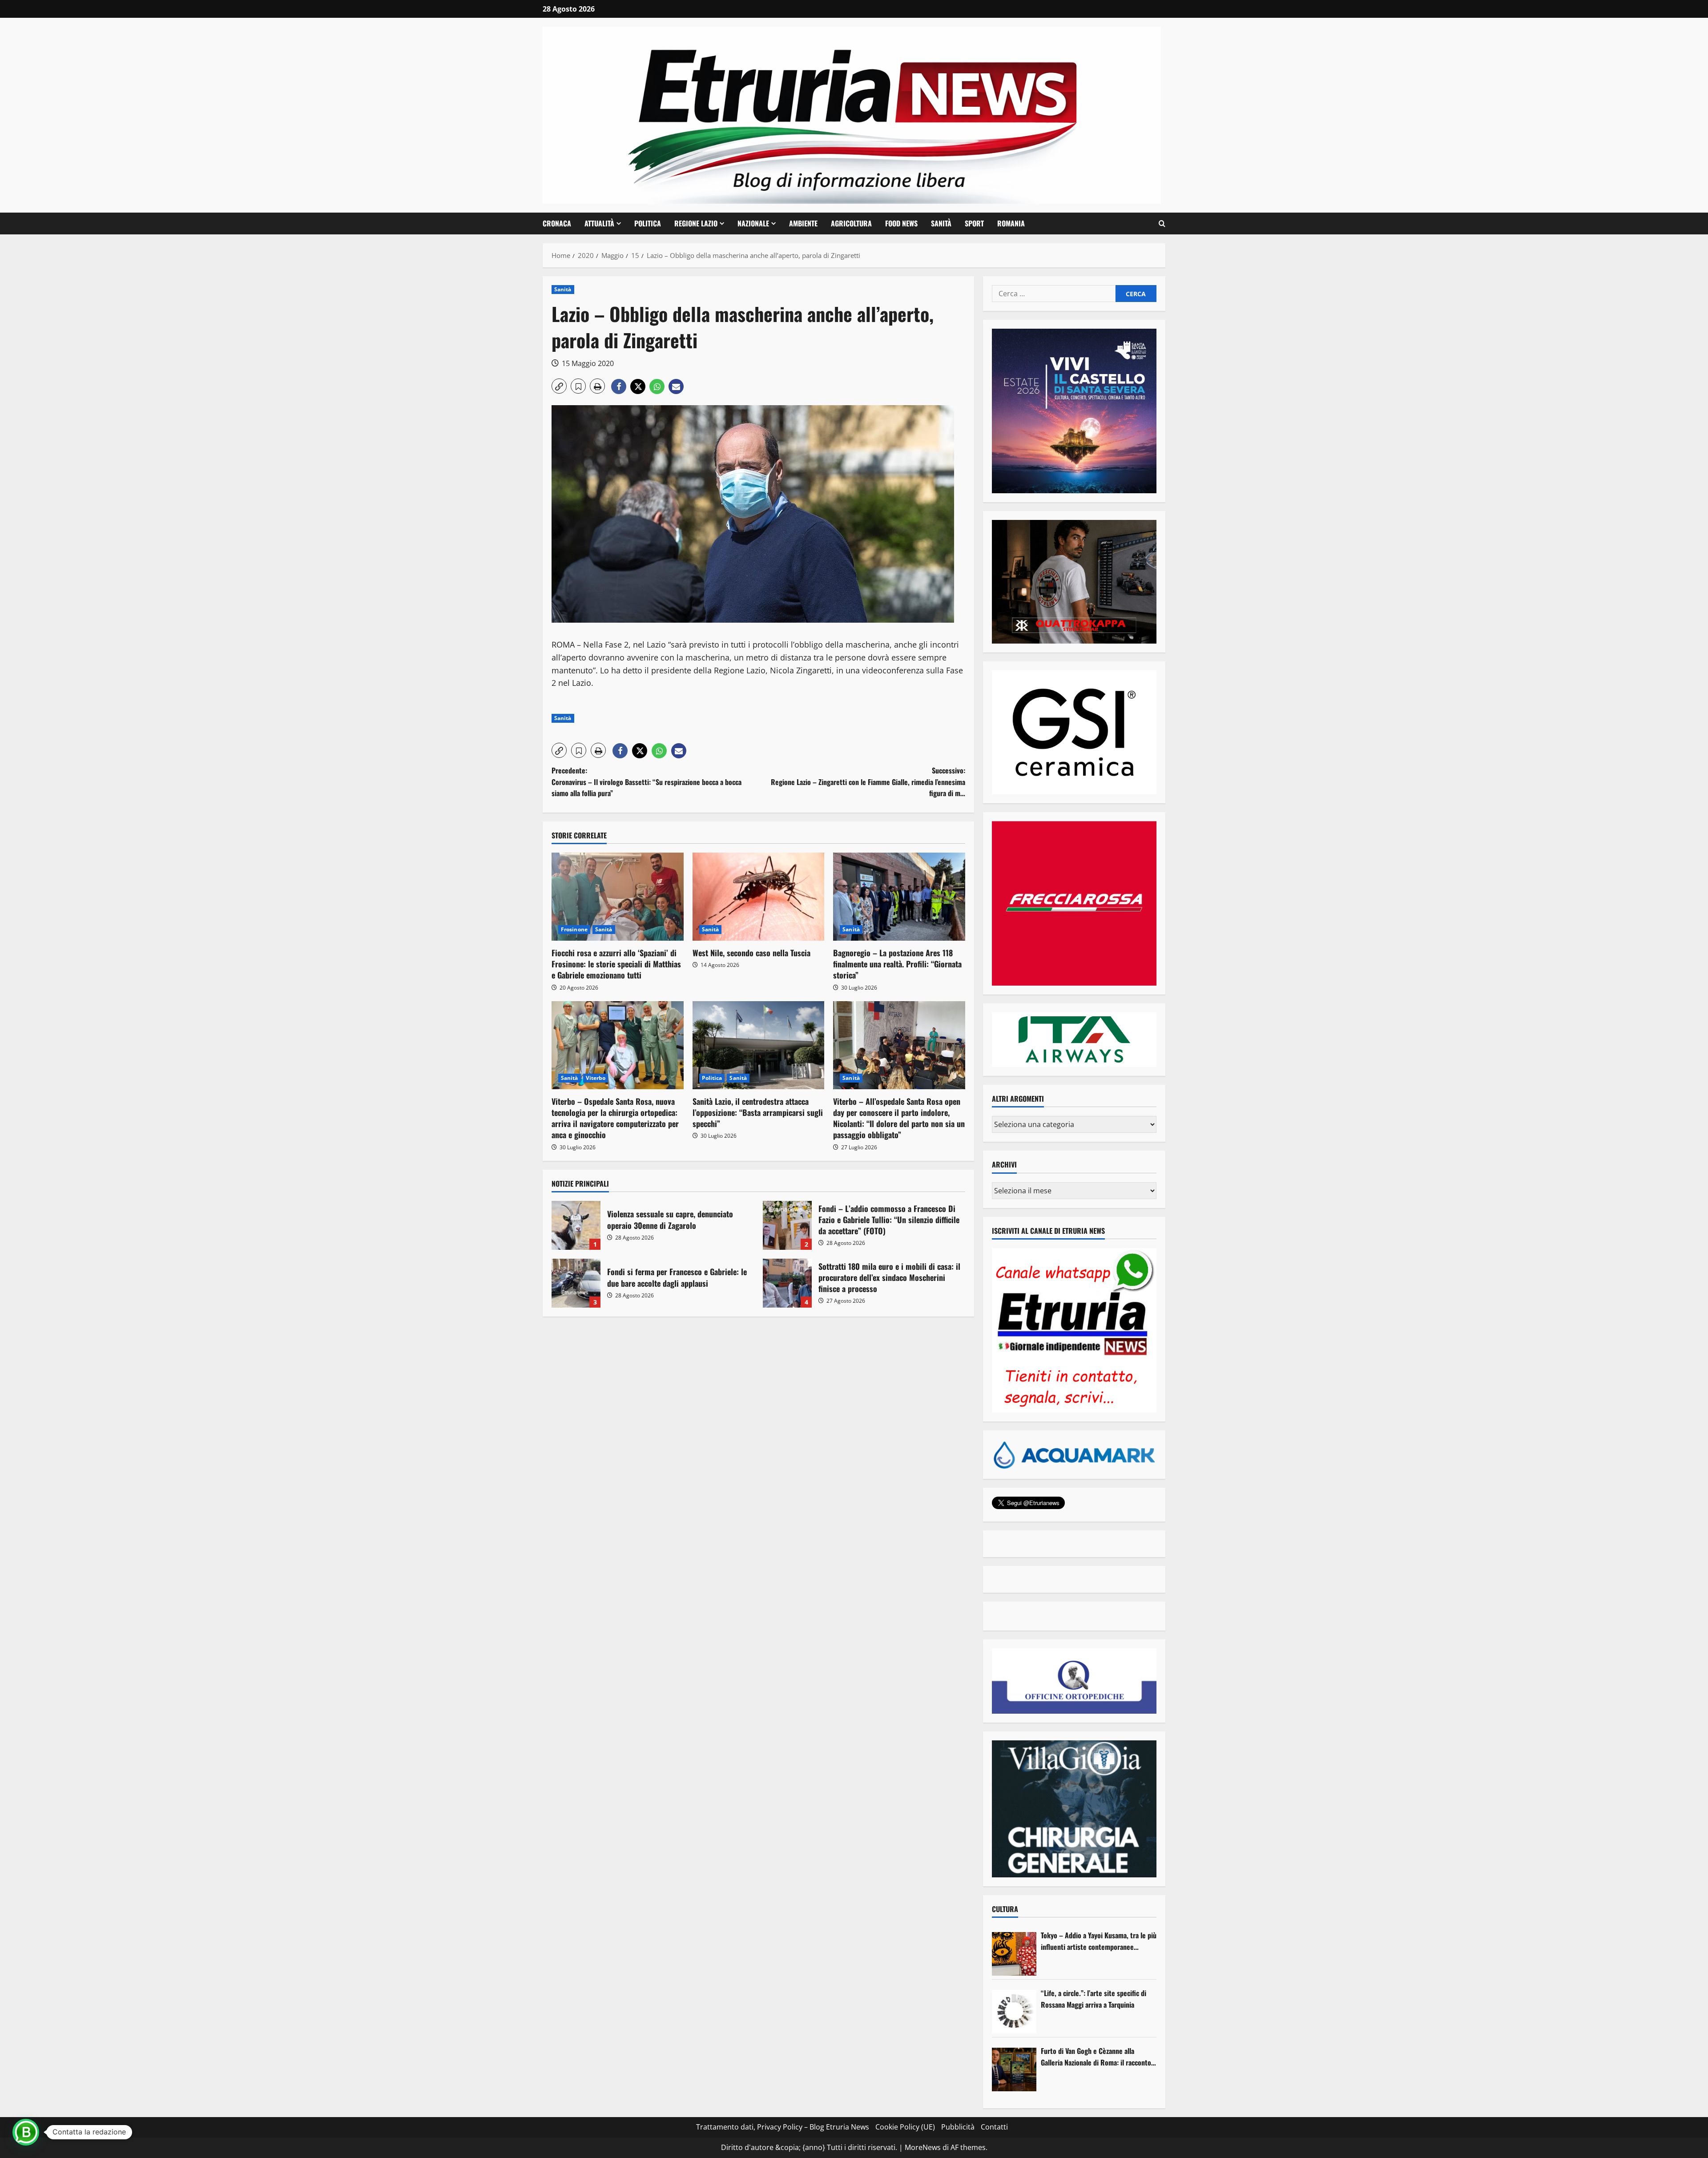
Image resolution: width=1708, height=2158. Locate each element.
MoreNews (923, 2147)
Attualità (599, 223)
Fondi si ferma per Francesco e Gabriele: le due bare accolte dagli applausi (576, 1283)
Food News (901, 223)
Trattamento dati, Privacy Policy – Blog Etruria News (783, 2127)
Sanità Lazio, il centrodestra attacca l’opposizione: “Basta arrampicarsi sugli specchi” (758, 1112)
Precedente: (647, 782)
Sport (974, 223)
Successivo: (868, 782)
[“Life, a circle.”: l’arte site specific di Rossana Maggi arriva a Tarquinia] (1014, 2012)
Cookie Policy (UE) (905, 2127)
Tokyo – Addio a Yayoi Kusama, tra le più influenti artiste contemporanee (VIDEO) (1099, 1941)
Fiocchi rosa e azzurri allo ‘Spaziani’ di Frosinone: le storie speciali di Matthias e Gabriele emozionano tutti (616, 964)
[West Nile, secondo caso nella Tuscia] (759, 897)
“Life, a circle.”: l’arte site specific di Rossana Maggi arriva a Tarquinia (1094, 1999)
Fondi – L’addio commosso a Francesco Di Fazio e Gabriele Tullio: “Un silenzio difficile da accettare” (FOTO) (787, 1225)
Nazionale (753, 223)
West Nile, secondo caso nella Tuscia (751, 953)
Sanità (941, 223)
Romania (1011, 223)
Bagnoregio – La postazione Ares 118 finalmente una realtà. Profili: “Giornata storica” (897, 964)
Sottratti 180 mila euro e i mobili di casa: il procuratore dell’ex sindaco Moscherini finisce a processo (787, 1283)
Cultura (1005, 1909)
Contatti (994, 2127)
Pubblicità (958, 2127)
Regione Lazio (696, 223)
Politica (648, 223)
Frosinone (574, 929)
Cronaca (557, 223)
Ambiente (803, 223)
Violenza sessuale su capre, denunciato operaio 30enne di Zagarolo (576, 1225)
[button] (1162, 224)
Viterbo (596, 1078)
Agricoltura (851, 223)
